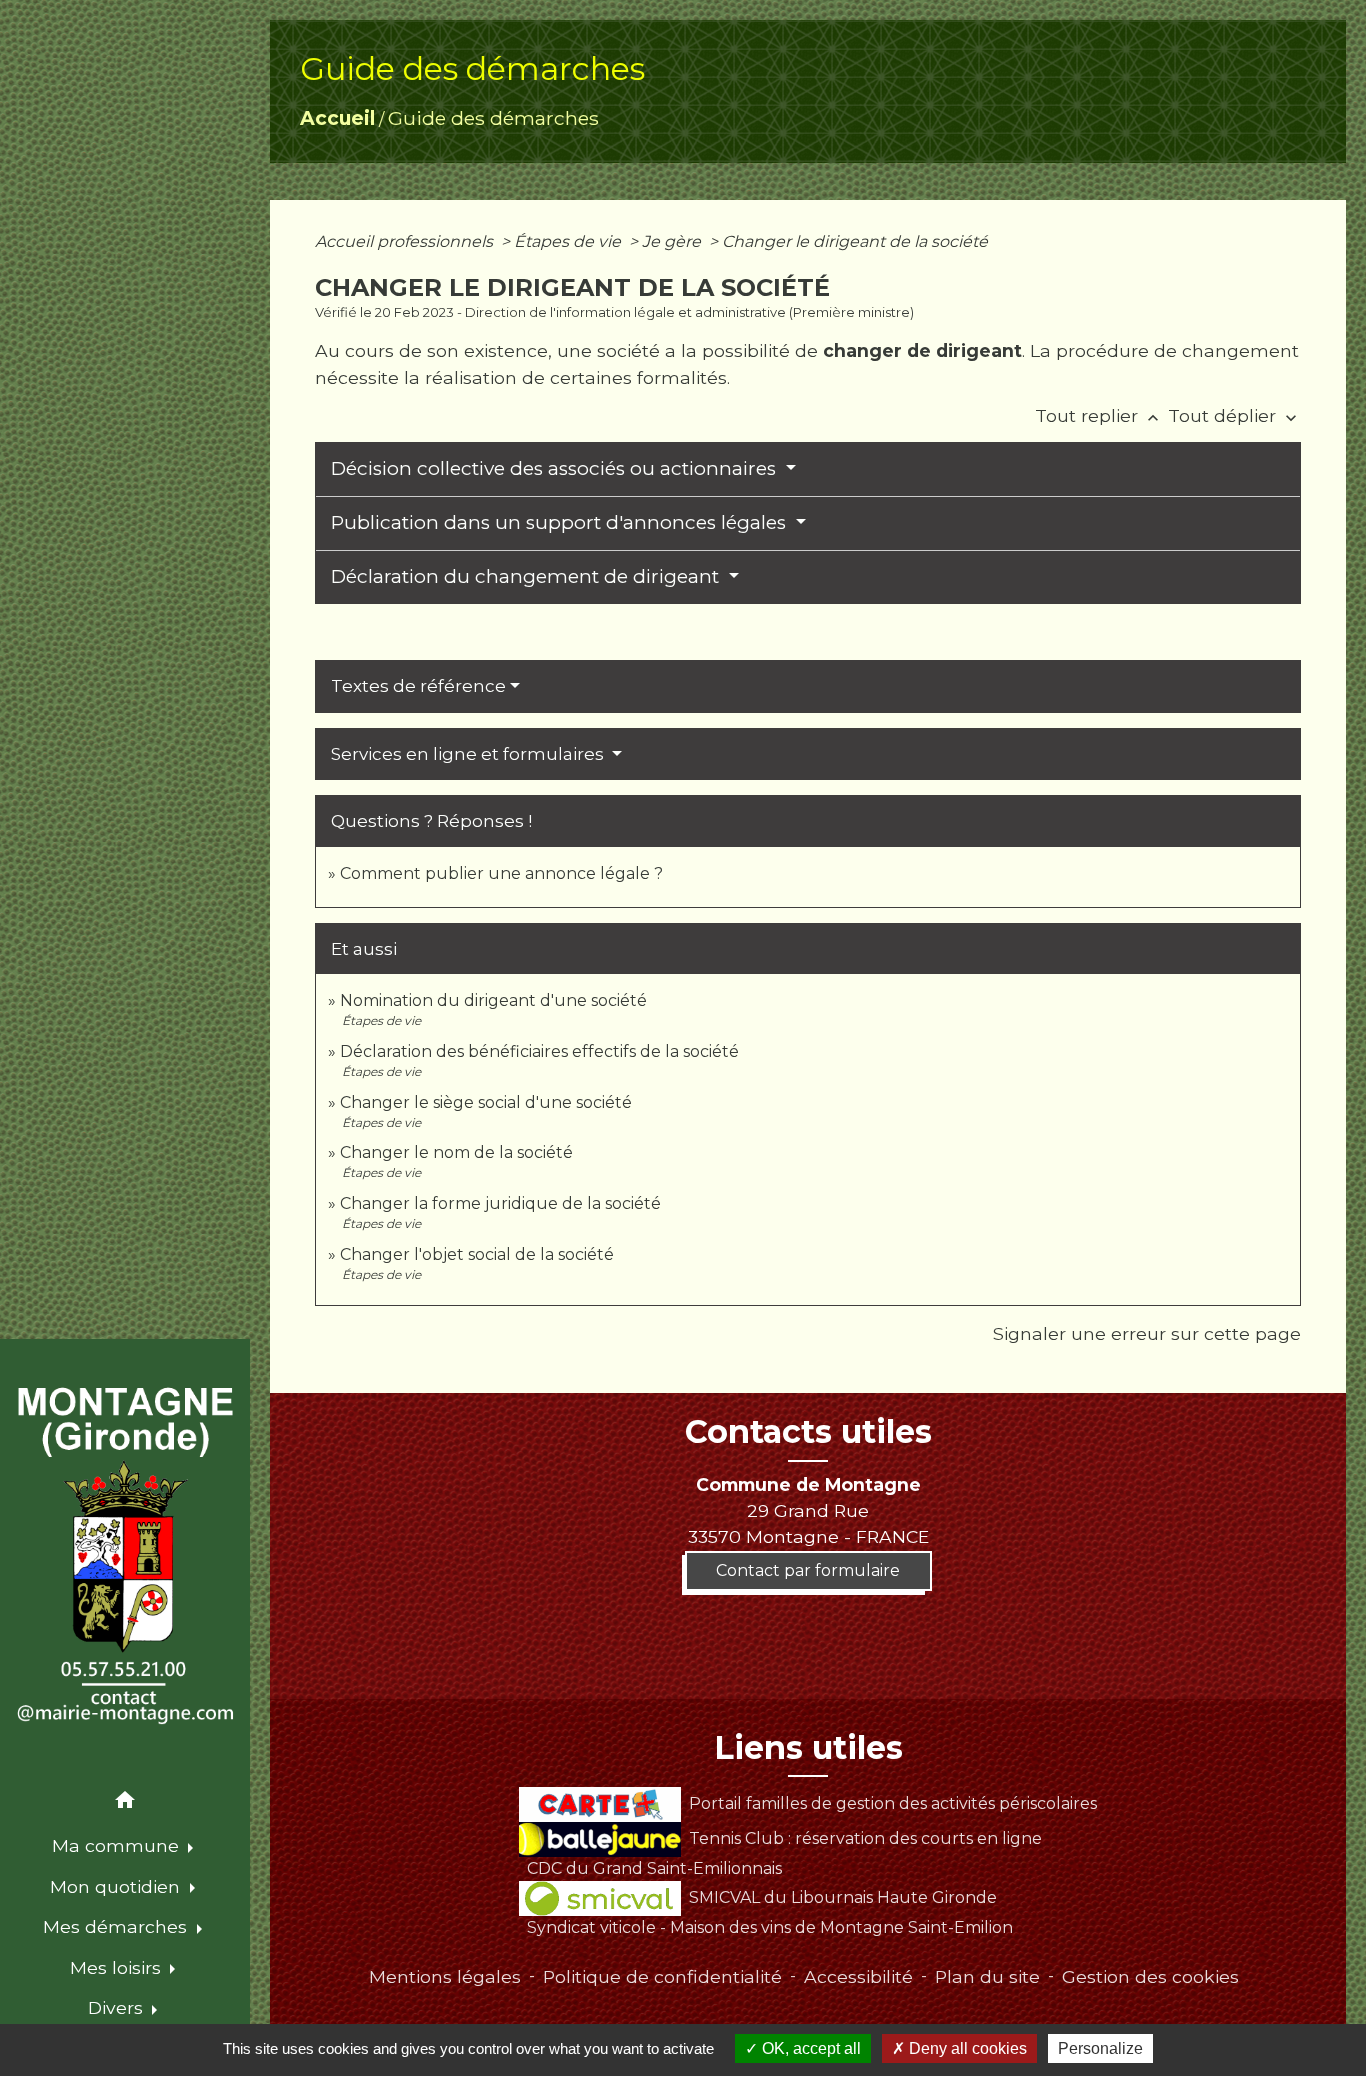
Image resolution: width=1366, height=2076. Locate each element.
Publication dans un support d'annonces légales (561, 522)
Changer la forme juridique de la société (500, 1203)
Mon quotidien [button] (117, 1886)
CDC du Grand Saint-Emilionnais (654, 1868)
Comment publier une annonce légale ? (501, 873)
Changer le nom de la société (456, 1152)
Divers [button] (118, 2007)
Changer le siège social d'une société (486, 1102)
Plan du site (987, 1976)
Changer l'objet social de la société (477, 1254)
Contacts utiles (808, 1432)
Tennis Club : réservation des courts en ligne (865, 1838)
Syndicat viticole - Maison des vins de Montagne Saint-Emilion (770, 1927)
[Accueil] (125, 1557)
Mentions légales (445, 1976)
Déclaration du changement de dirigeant (527, 576)
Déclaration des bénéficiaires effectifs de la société (539, 1051)
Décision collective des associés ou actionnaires (556, 468)
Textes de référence (418, 686)
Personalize (1100, 2048)
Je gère (673, 241)
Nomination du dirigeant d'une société (493, 1000)
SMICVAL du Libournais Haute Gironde (842, 1897)
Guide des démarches (493, 118)
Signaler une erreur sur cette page (1147, 1333)
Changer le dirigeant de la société (855, 241)
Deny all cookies (966, 2048)
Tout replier (1099, 415)
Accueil (337, 118)
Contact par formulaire (808, 1570)
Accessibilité (858, 1976)
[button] (125, 1803)
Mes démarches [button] (117, 1926)
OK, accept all (809, 2048)
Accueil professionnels (406, 241)
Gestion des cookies (1150, 1976)
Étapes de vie (569, 241)
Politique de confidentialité (662, 1976)
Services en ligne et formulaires (469, 754)
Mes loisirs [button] (118, 1967)
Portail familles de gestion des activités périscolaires (892, 1803)
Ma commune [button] (118, 1845)
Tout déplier (1234, 415)
